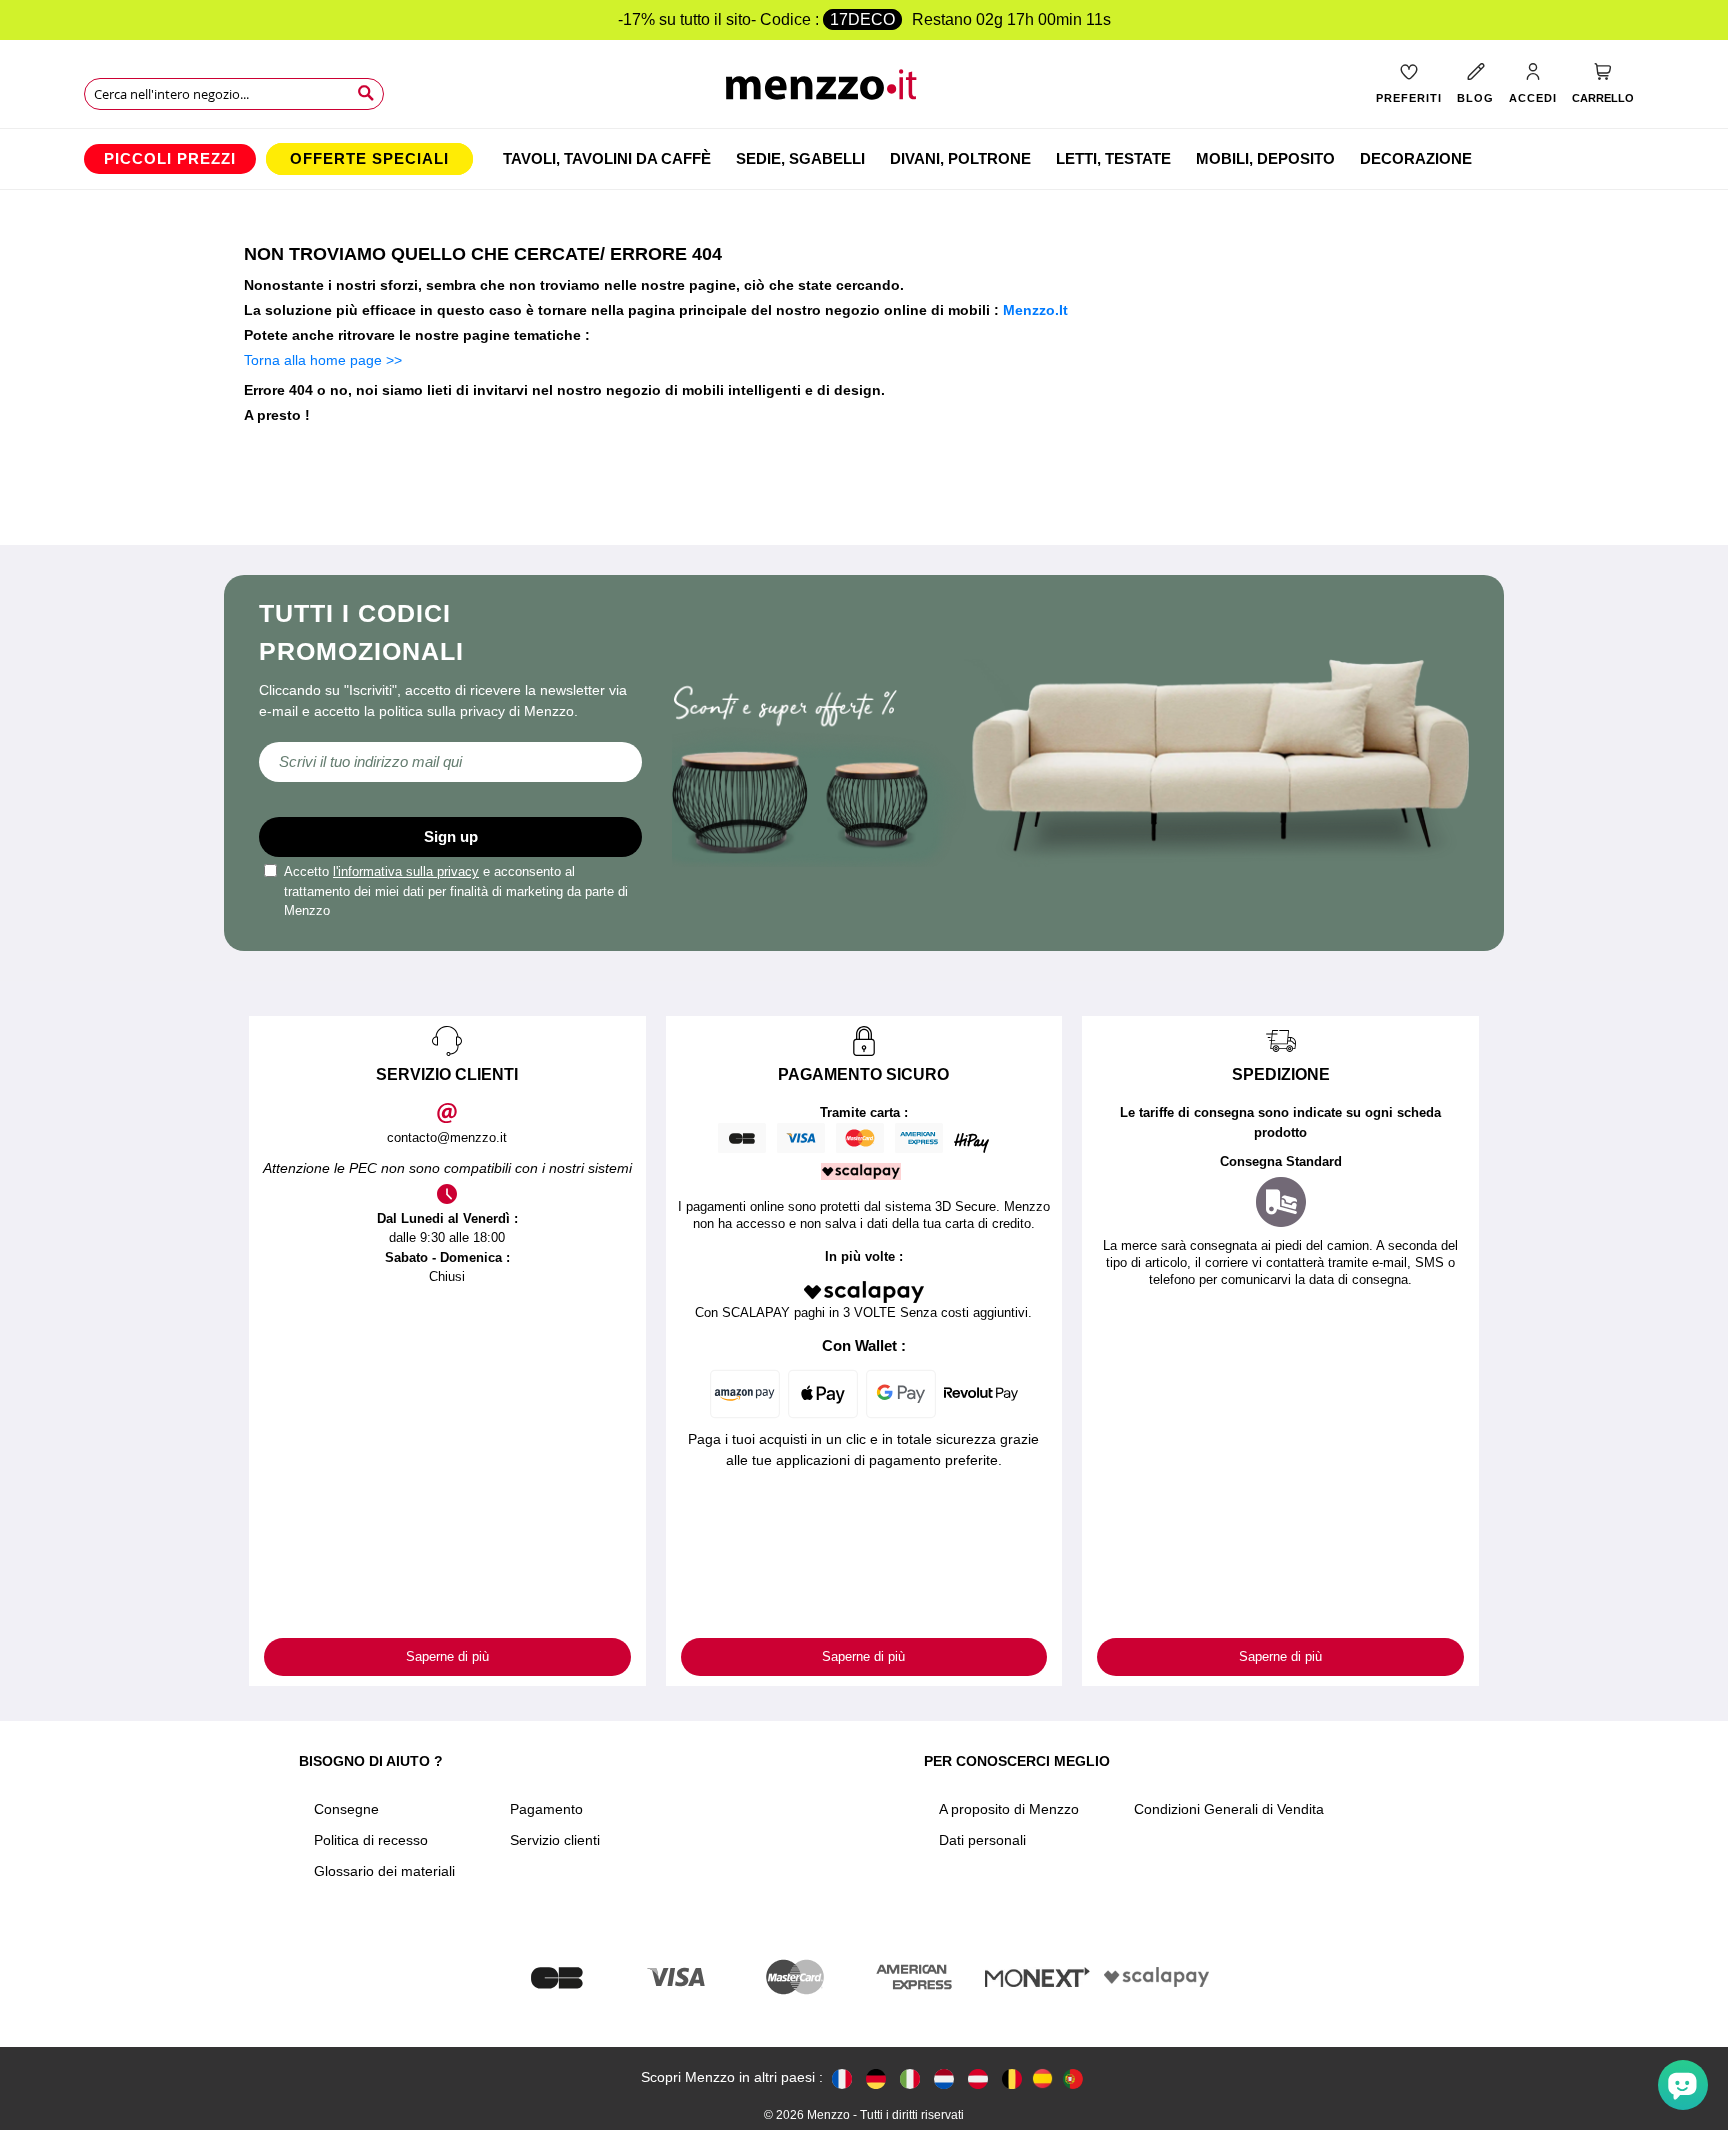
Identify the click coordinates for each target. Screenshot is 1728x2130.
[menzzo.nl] (944, 2077)
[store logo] (864, 90)
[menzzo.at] (978, 2077)
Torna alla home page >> (323, 360)
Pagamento (546, 1809)
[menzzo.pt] (1073, 2077)
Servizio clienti (555, 1840)
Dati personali (982, 1840)
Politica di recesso (371, 1840)
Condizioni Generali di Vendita (1229, 1809)
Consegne (346, 1809)
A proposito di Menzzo (1009, 1809)
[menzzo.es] (1042, 2078)
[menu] (864, 159)
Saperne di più (447, 1656)
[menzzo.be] (1012, 2077)
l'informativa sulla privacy (406, 871)
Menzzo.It (1035, 310)
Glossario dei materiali (384, 1871)
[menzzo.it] (910, 2077)
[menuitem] (170, 159)
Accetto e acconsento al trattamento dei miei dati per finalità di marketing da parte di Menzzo (456, 891)
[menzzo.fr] (842, 2077)
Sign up (451, 836)
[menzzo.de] (876, 2077)
